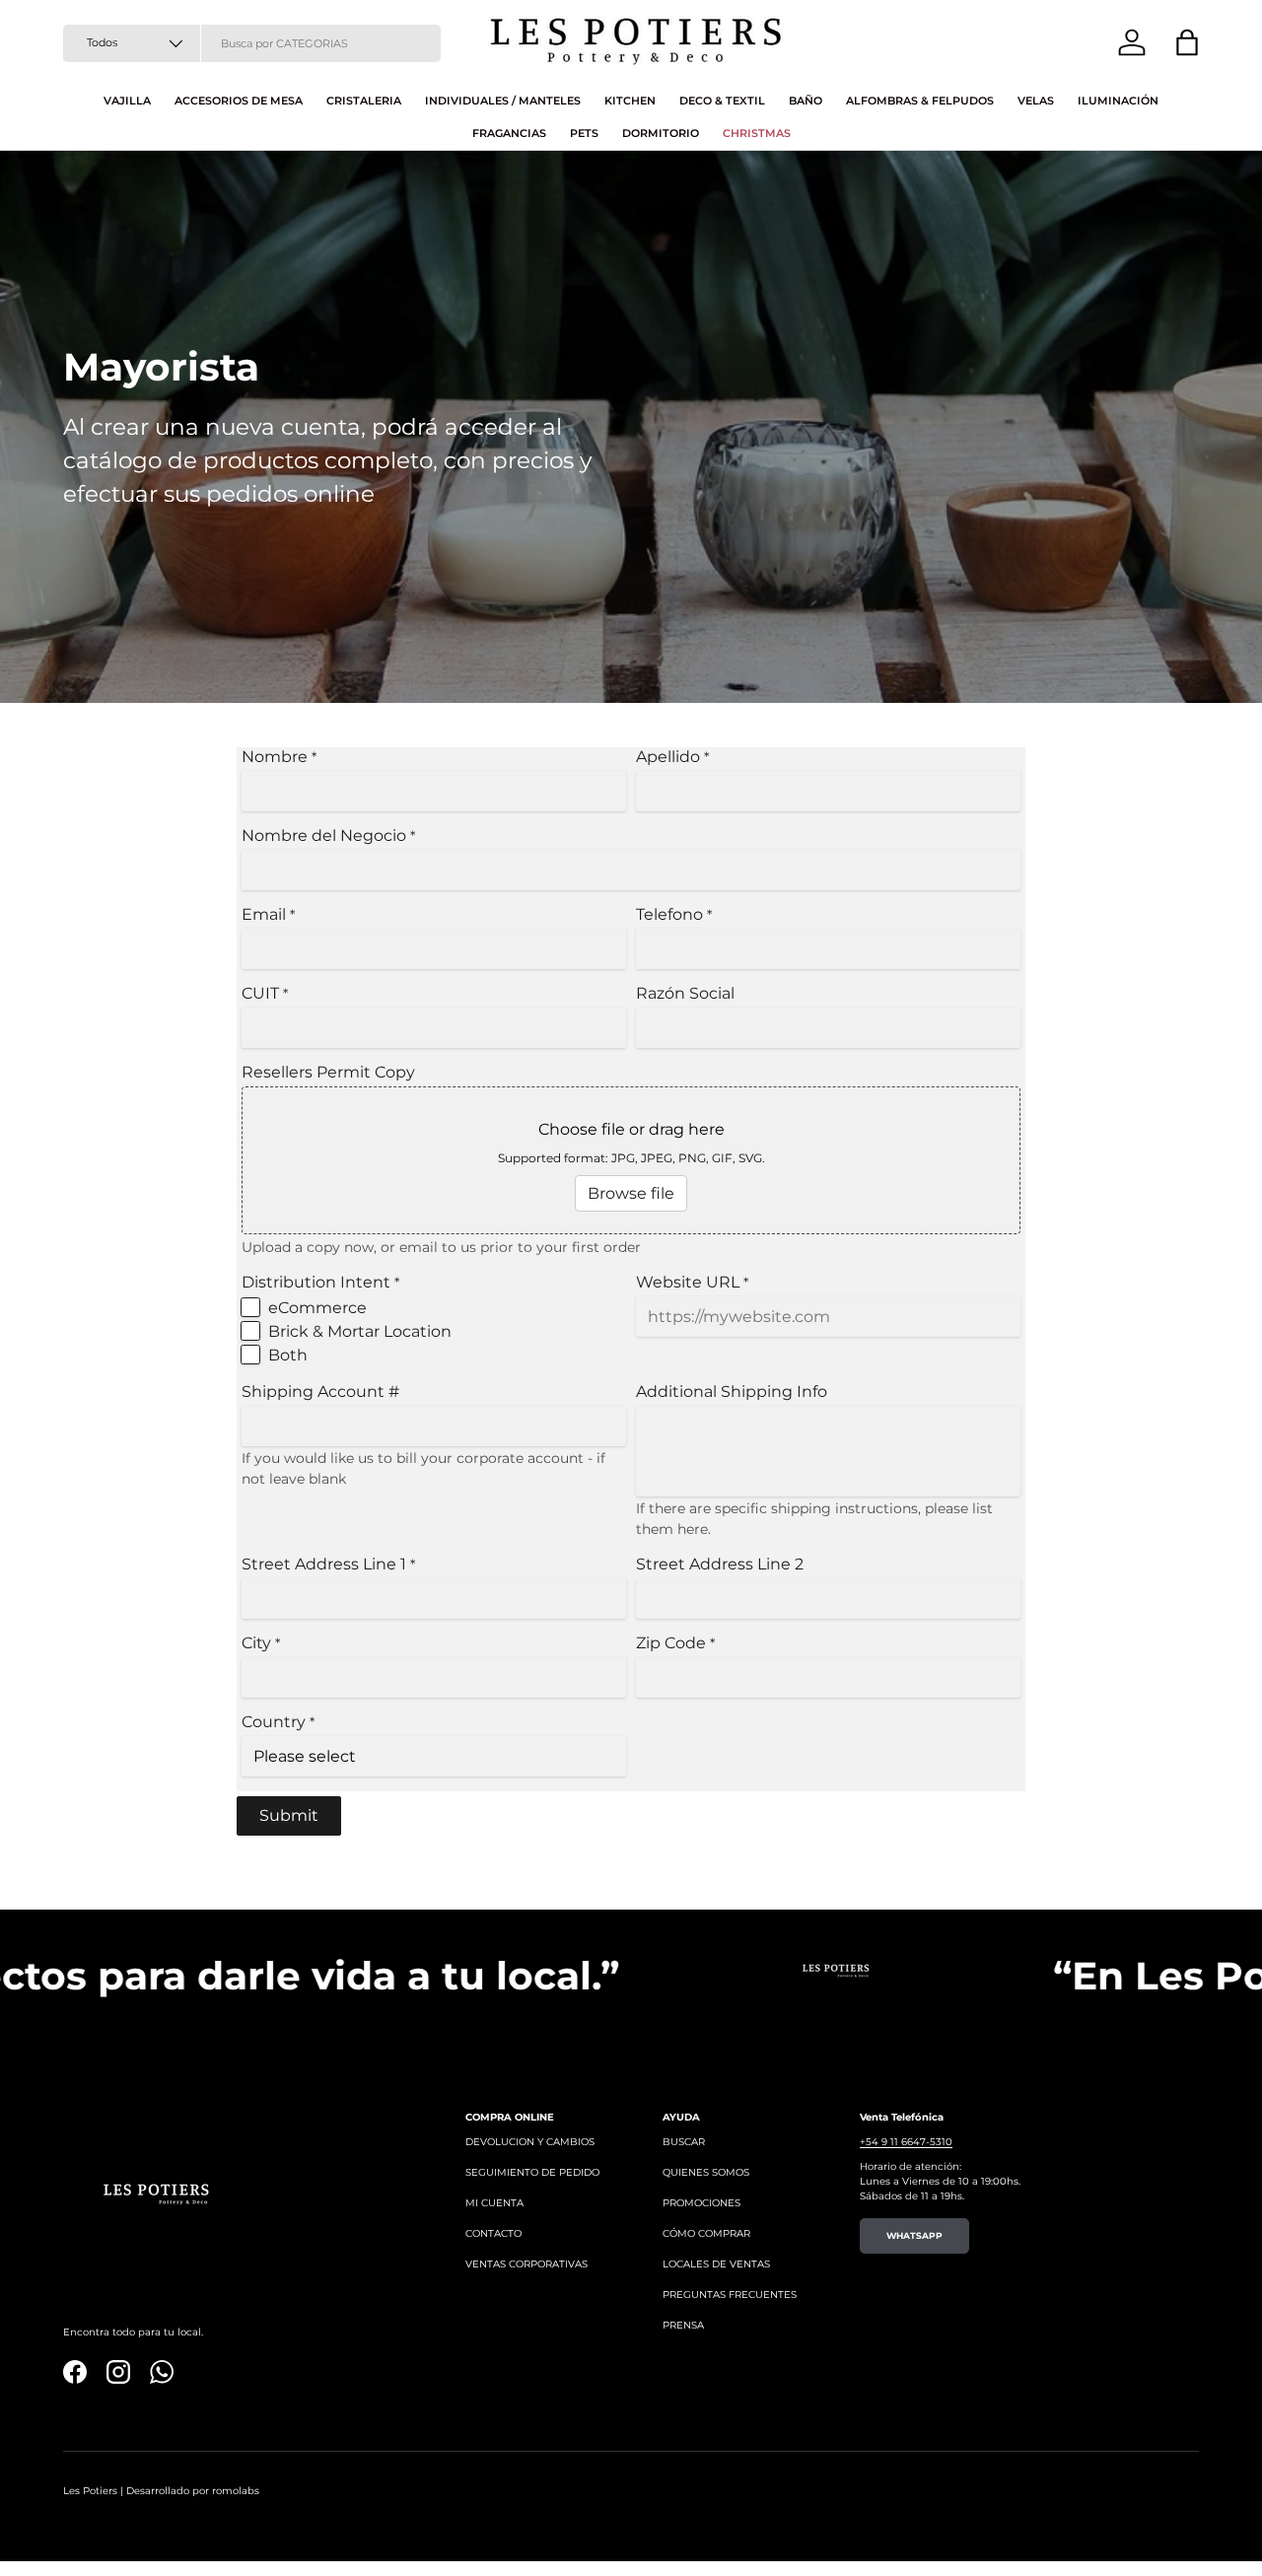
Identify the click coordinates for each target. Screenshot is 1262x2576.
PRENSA (683, 2325)
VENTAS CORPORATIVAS (526, 2264)
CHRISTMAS (757, 133)
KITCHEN (630, 101)
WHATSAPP (914, 2235)
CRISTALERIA (364, 101)
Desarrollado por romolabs (193, 2491)
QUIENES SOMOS (706, 2172)
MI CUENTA (494, 2203)
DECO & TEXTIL (722, 101)
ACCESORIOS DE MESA (239, 101)
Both (288, 1355)
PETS (584, 133)
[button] (1187, 42)
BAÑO (806, 101)
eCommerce (317, 1308)
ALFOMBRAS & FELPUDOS (920, 101)
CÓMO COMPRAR (706, 2233)
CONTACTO (493, 2233)
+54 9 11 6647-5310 (906, 2142)
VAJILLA (127, 101)
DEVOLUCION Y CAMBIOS (530, 2142)
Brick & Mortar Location (360, 1331)
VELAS (1036, 101)
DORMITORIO (661, 133)
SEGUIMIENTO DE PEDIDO (532, 2172)
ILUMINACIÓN (1118, 101)
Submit (289, 1815)
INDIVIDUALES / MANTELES (503, 101)
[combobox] (252, 43)
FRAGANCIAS (509, 133)
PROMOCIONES (701, 2203)
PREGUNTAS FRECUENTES (730, 2295)
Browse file (631, 1193)
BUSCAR (684, 2142)
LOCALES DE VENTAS (716, 2264)
